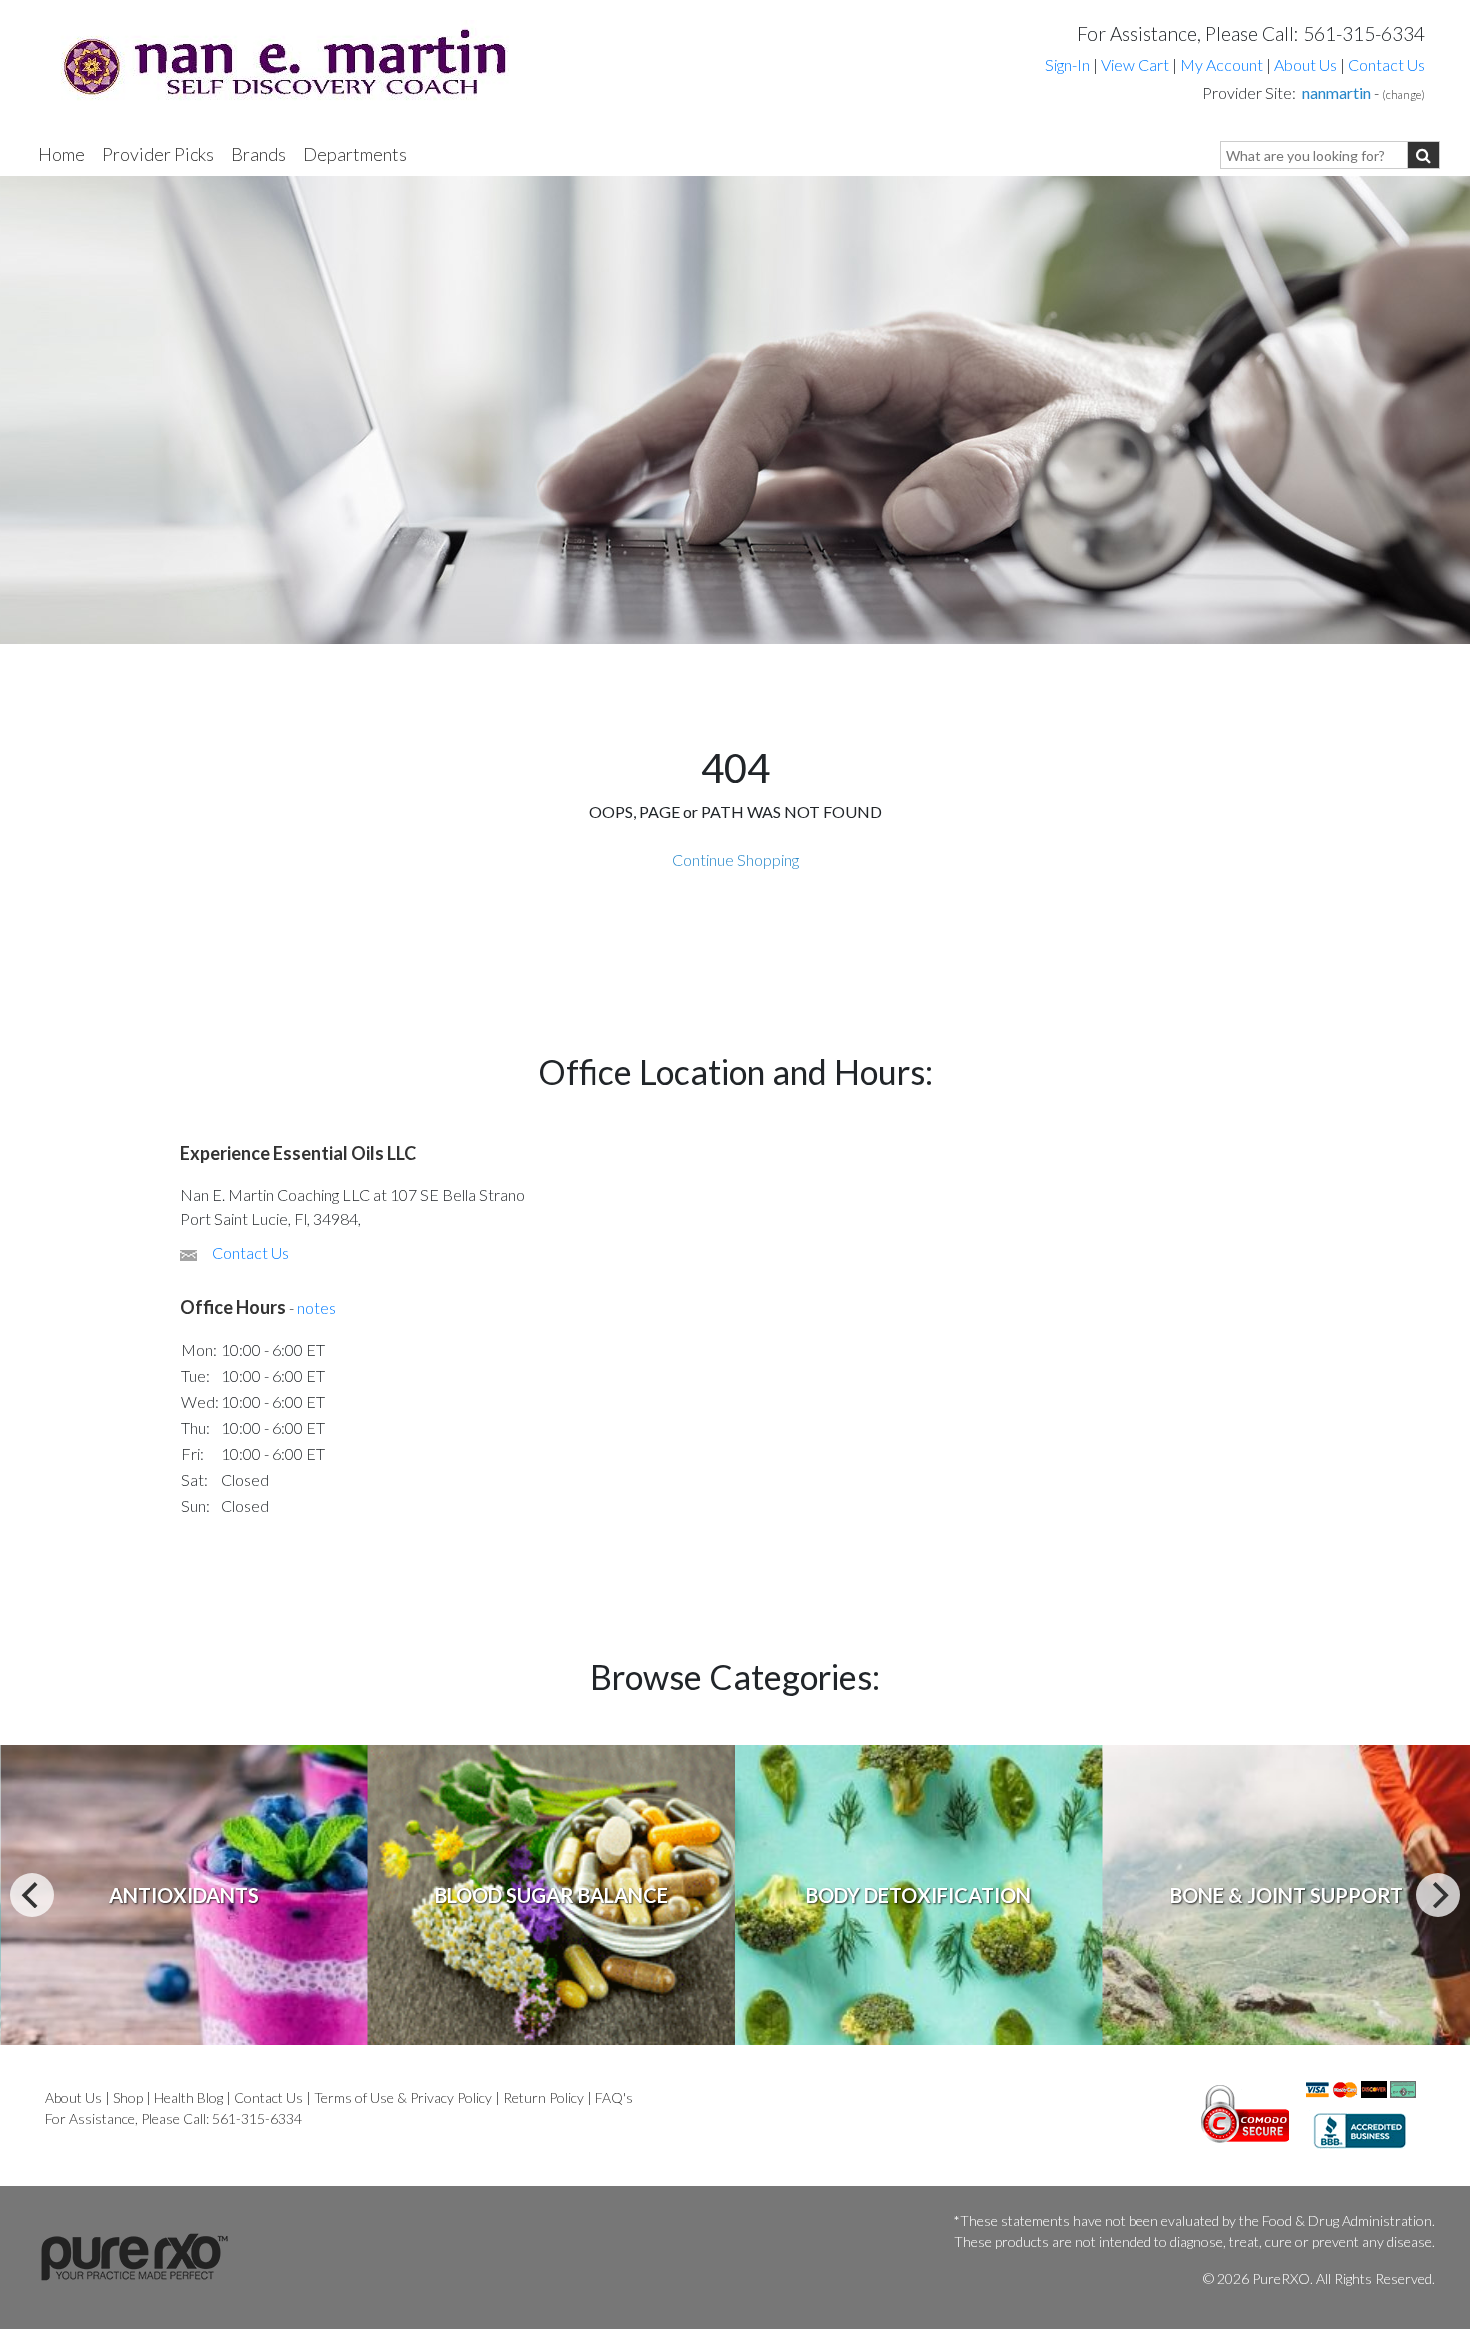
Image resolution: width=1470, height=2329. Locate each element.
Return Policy (543, 2097)
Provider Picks (158, 154)
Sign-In (1067, 64)
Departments (355, 154)
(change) (1403, 94)
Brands (258, 154)
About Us (1305, 64)
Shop (128, 2097)
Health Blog (188, 2097)
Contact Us (1386, 64)
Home (61, 154)
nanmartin (1336, 92)
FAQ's (614, 2097)
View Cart (1136, 64)
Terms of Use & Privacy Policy (403, 2097)
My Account (1221, 64)
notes (316, 1307)
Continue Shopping (735, 859)
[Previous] (32, 1895)
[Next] (1438, 1895)
